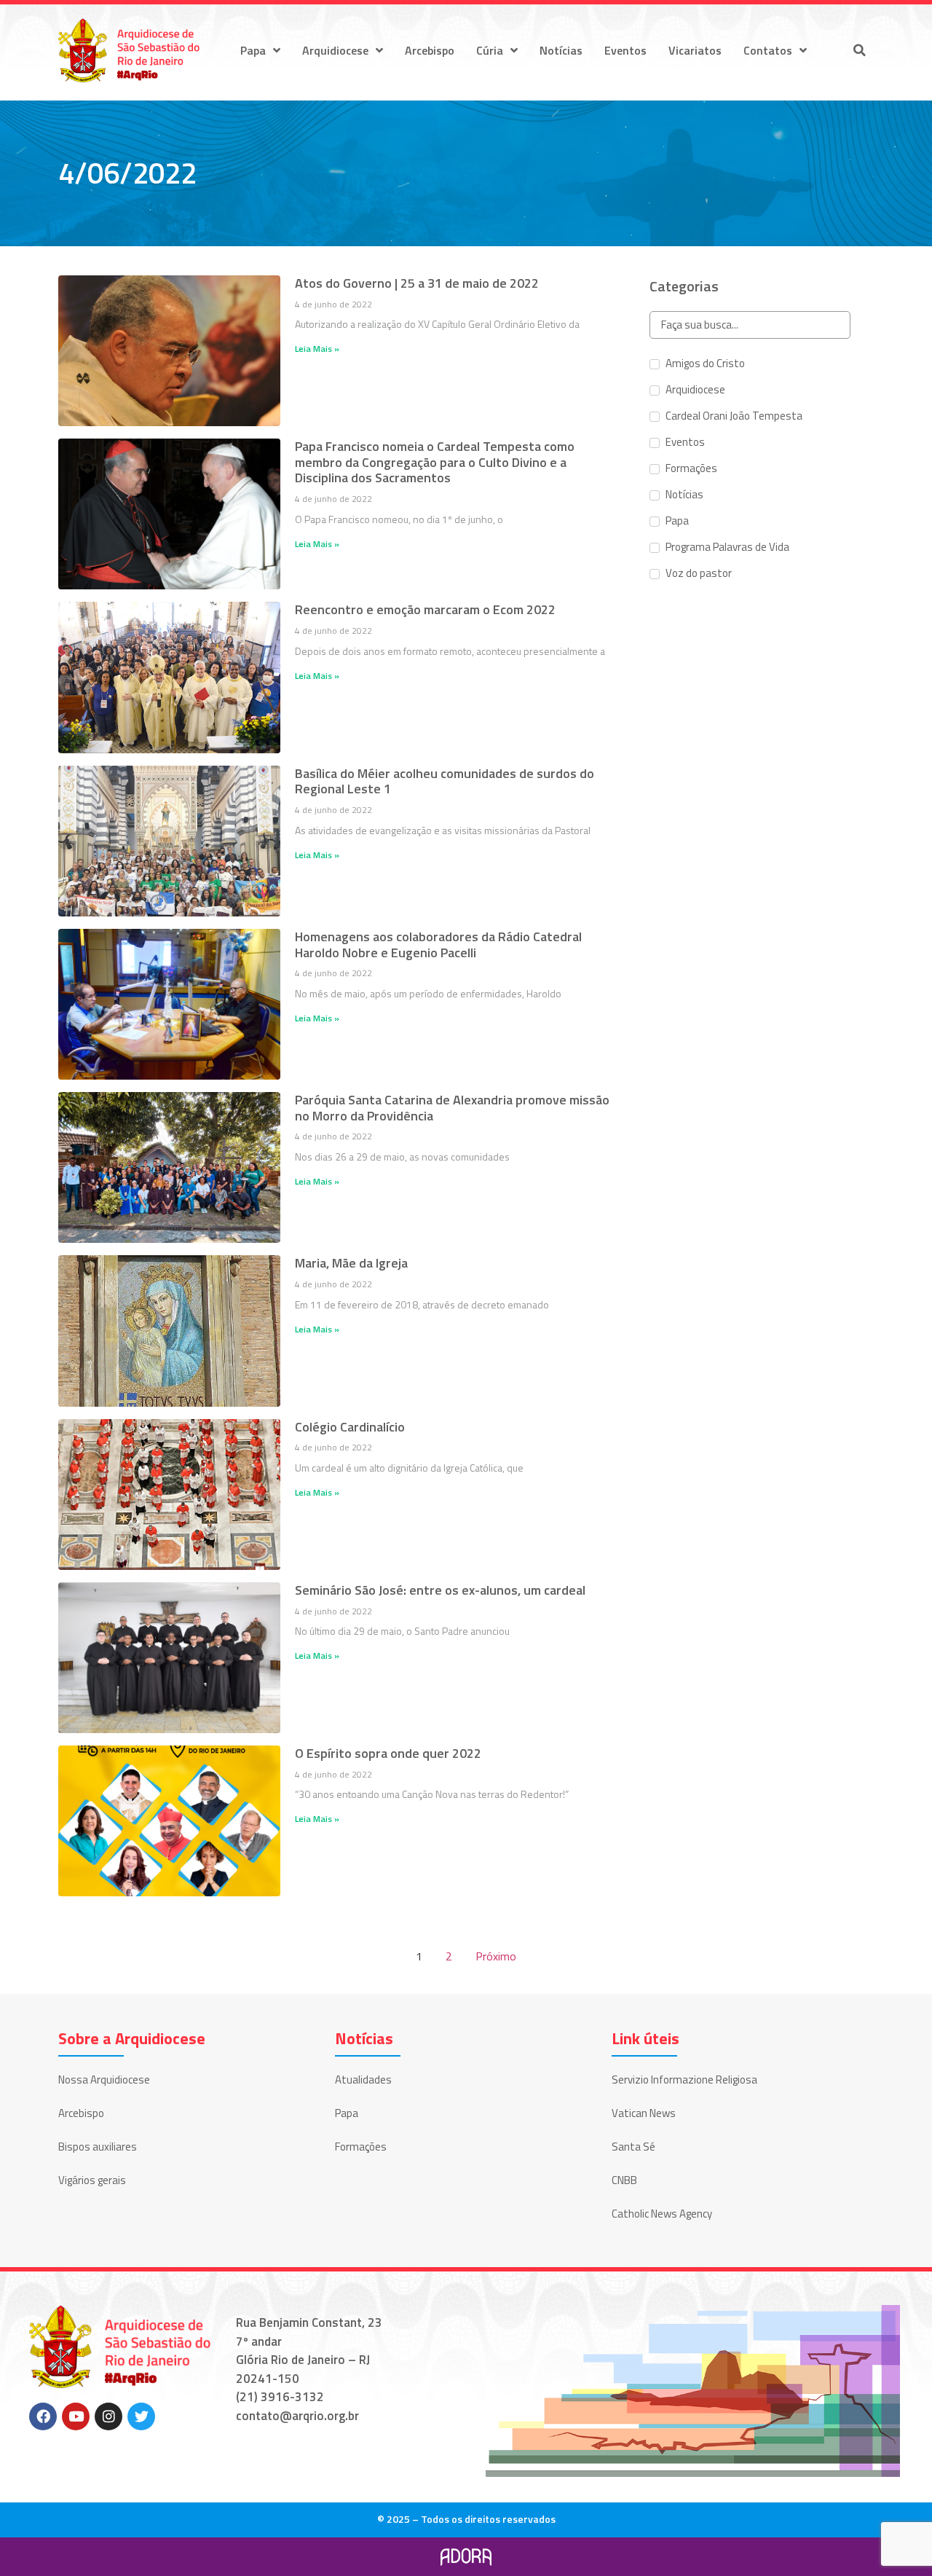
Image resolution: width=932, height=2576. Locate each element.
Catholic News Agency (662, 2214)
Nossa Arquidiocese (104, 2080)
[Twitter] (141, 2416)
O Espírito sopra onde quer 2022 (388, 1753)
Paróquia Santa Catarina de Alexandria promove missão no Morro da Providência (452, 1108)
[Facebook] (43, 2416)
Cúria (490, 50)
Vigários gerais (92, 2180)
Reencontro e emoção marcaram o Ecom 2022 (425, 609)
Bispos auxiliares (98, 2147)
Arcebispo (430, 50)
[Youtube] (76, 2416)
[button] (859, 50)
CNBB (624, 2180)
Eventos (625, 50)
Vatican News (644, 2113)
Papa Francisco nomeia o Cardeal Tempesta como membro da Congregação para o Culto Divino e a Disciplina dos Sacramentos (435, 462)
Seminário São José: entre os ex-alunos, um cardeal (440, 1590)
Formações (361, 2147)
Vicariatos (695, 50)
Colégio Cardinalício (350, 1427)
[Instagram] (108, 2416)
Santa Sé (633, 2147)
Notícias (561, 50)
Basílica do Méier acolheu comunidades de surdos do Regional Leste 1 (445, 781)
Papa (253, 50)
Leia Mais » (317, 349)
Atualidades (363, 2080)
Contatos (768, 50)
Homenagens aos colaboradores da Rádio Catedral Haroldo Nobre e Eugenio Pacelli (438, 945)
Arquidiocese (335, 50)
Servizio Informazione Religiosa (684, 2080)
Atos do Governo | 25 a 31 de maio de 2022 (417, 283)
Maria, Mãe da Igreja (351, 1263)
